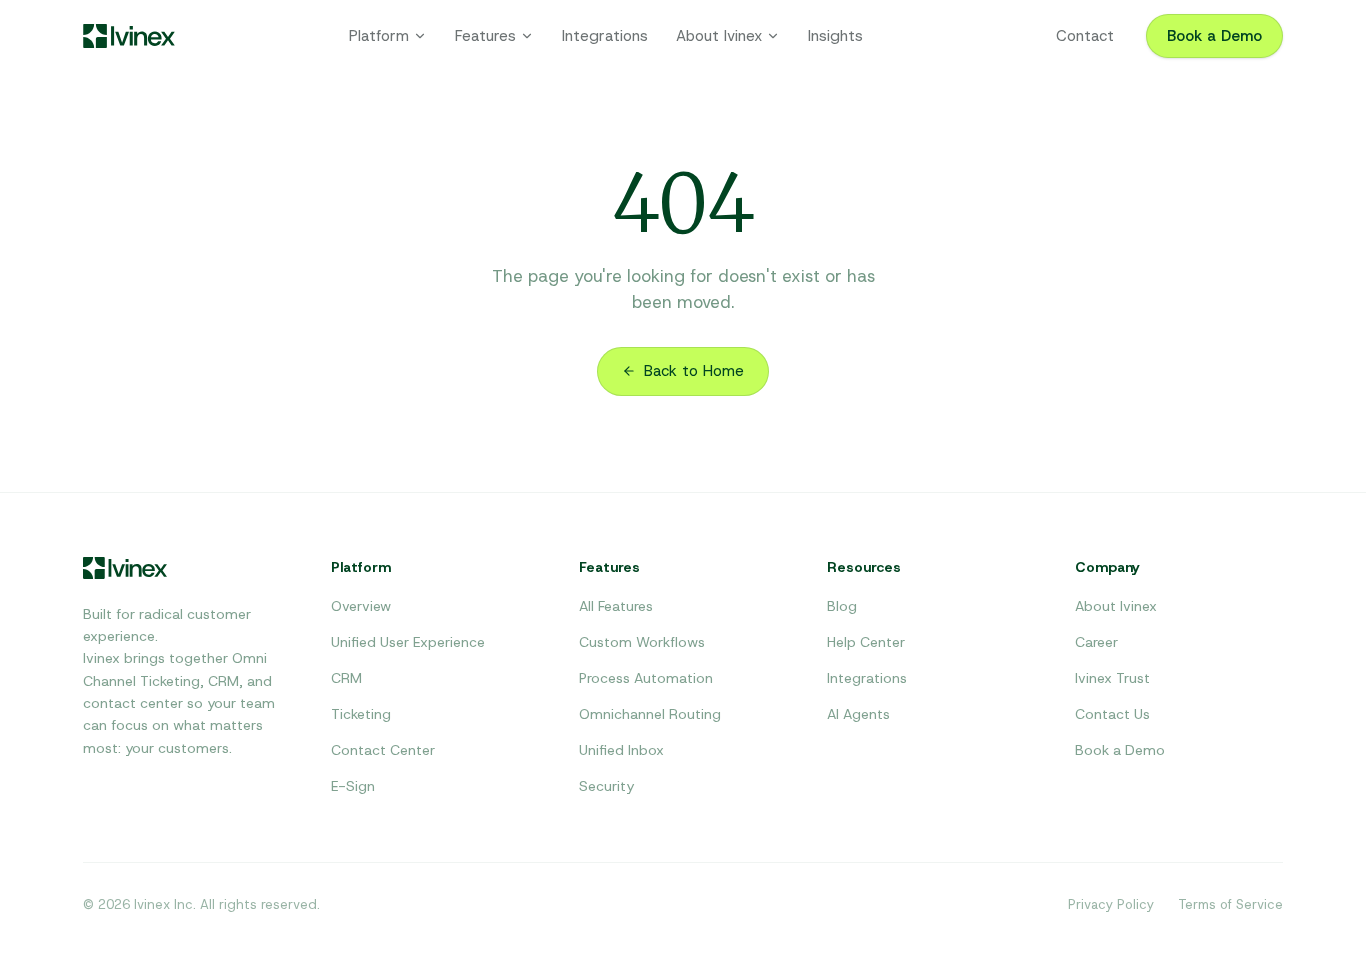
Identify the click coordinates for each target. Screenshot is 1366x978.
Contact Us (1112, 714)
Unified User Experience (408, 642)
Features (485, 36)
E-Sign (353, 786)
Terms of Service (1230, 904)
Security (606, 786)
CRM (346, 678)
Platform (379, 36)
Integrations (605, 36)
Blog (842, 606)
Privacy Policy (1111, 904)
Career (1096, 642)
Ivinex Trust (1112, 678)
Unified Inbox (621, 750)
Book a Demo (1214, 36)
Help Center (866, 642)
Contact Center (383, 750)
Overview (361, 606)
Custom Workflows (642, 642)
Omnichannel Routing (650, 714)
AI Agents (858, 714)
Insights (835, 36)
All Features (616, 606)
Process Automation (646, 678)
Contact (1085, 36)
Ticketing (361, 714)
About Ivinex (719, 36)
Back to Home (694, 371)
